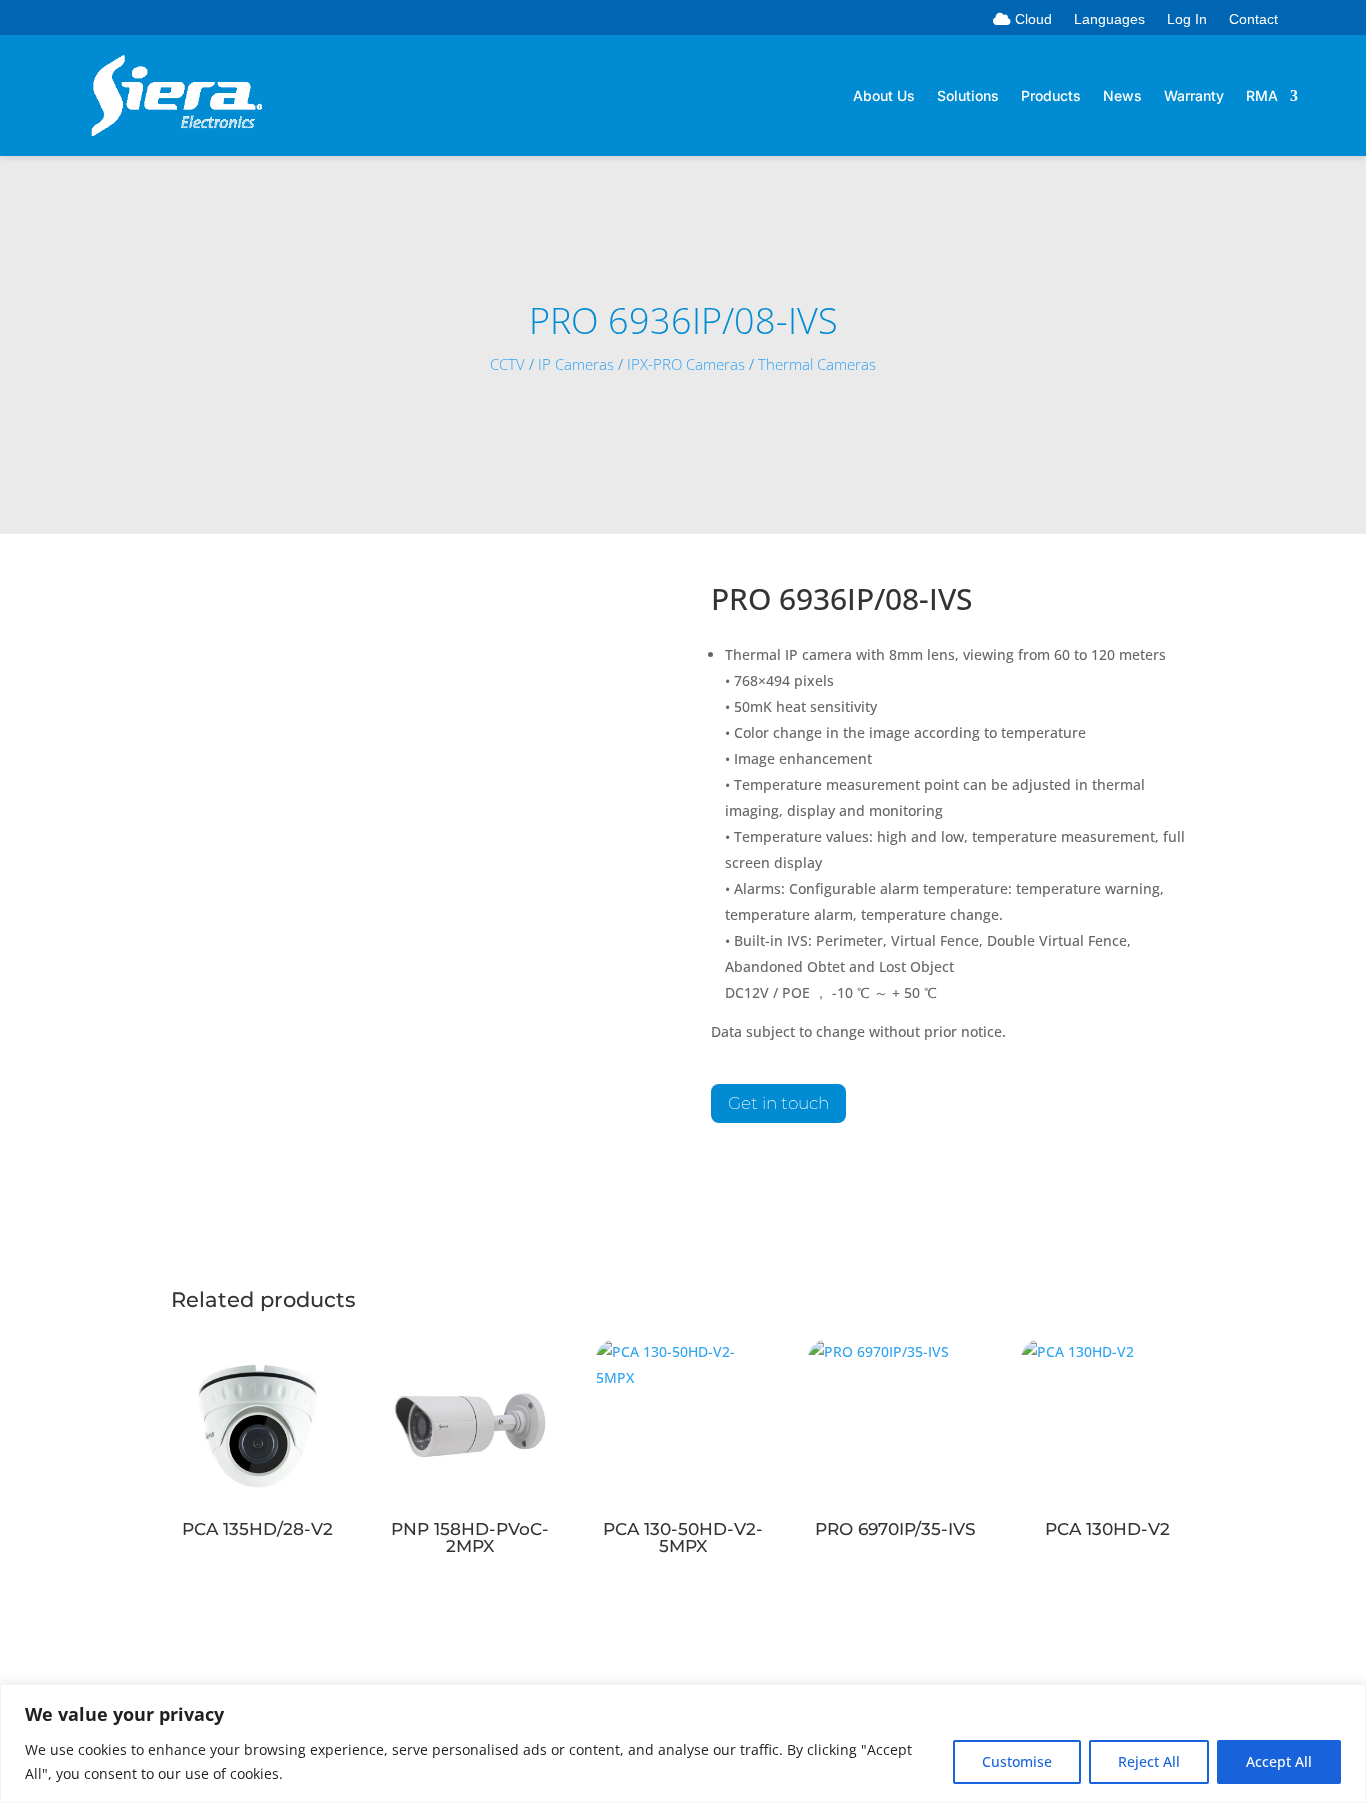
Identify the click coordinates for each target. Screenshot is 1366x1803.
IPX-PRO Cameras (686, 364)
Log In (1187, 19)
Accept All (1279, 1761)
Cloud (1031, 19)
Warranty (1194, 96)
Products (1051, 96)
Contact (1253, 19)
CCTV (507, 364)
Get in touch (778, 1103)
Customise (1017, 1761)
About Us (884, 96)
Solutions (968, 96)
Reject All (1149, 1761)
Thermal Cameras (817, 364)
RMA (1262, 96)
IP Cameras (576, 364)
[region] (683, 1743)
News (1122, 96)
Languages (1109, 19)
